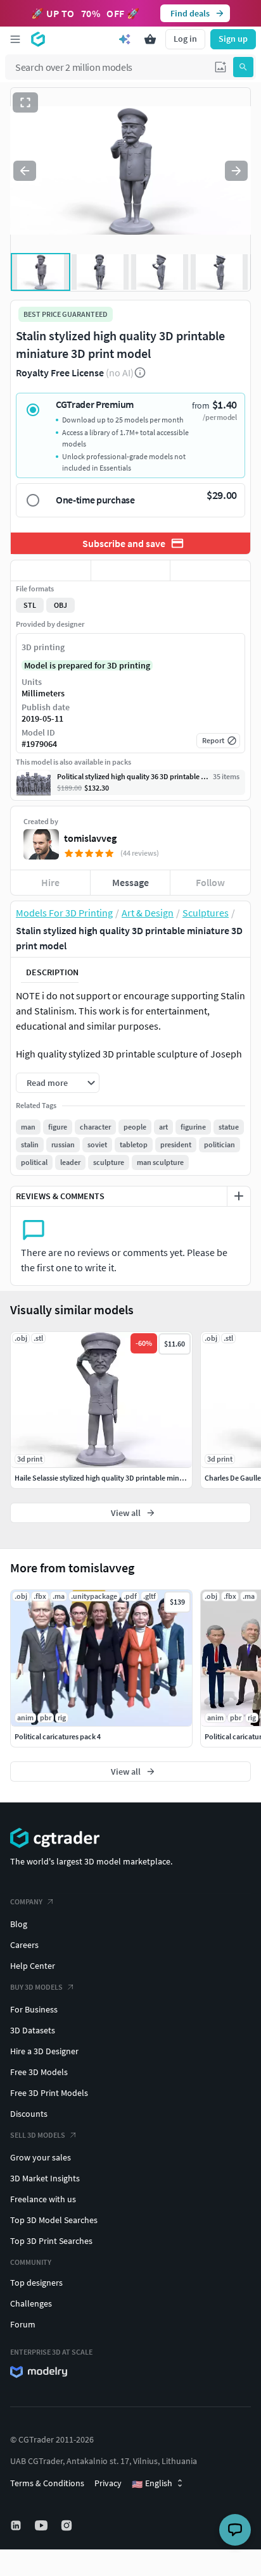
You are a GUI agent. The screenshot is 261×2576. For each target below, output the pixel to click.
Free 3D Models (39, 2072)
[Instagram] (68, 2525)
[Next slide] (236, 171)
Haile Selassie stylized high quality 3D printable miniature (106, 1478)
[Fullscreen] (25, 102)
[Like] (51, 570)
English (152, 2484)
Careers (24, 1945)
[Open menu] (15, 39)
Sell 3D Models (38, 2135)
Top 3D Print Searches (51, 2241)
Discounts (29, 2114)
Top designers (36, 2283)
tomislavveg (90, 838)
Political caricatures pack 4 (58, 1736)
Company (26, 1901)
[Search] (243, 67)
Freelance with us (43, 2199)
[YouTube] (42, 2525)
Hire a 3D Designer (44, 2051)
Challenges (31, 2303)
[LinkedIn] (17, 2525)
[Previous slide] (25, 171)
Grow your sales (41, 2157)
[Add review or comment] (239, 1196)
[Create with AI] (125, 39)
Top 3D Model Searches (54, 2220)
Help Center (33, 1966)
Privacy (108, 2483)
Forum (23, 2324)
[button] (220, 67)
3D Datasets (33, 2030)
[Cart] (150, 39)
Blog (19, 1924)
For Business (34, 2009)
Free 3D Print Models (49, 2093)
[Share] (210, 570)
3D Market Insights (45, 2178)
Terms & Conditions (47, 2483)
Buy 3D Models (36, 1987)
